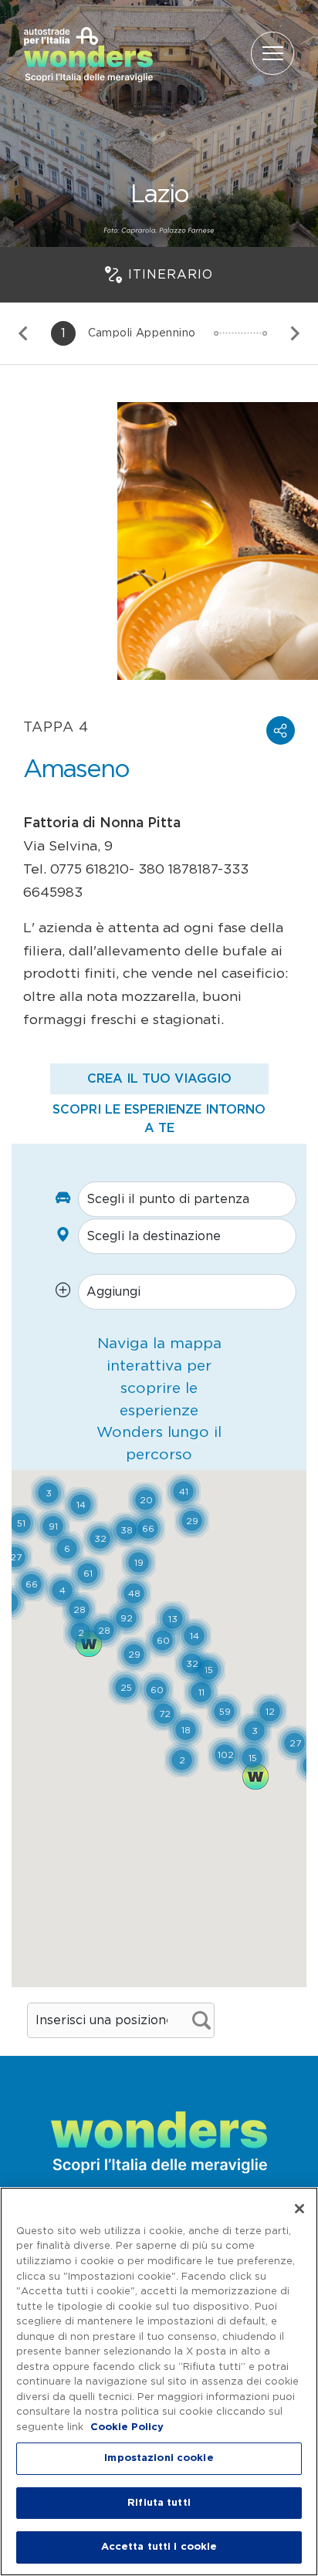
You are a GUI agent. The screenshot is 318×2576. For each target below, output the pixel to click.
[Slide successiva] (294, 333)
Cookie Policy (127, 2427)
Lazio (159, 194)
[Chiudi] (299, 2209)
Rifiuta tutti (159, 2503)
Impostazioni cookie (159, 2458)
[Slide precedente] (24, 333)
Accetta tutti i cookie (159, 2547)
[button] (281, 730)
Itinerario (171, 275)
